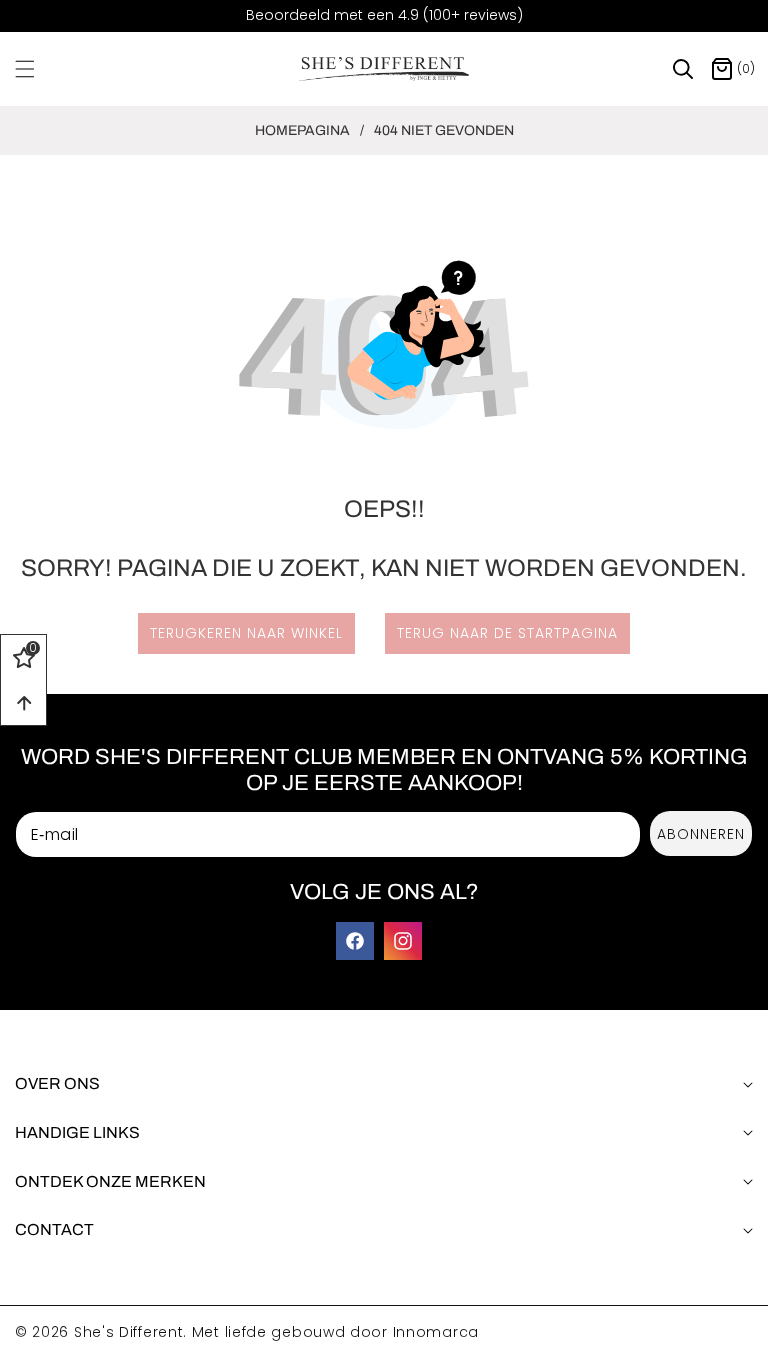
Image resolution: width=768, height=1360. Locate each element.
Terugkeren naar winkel (246, 633)
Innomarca (436, 1332)
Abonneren (701, 834)
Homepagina (302, 130)
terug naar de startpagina (507, 633)
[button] (37, 69)
